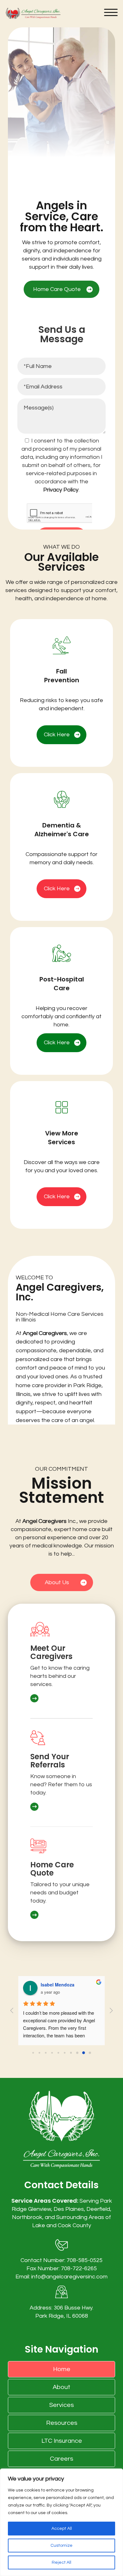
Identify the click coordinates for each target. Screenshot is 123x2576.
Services (61, 2405)
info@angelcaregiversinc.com (69, 2277)
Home (62, 2369)
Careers (61, 2459)
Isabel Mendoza (58, 1985)
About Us (57, 1582)
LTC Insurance (62, 2441)
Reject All (61, 2562)
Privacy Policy (61, 490)
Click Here (57, 735)
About (61, 2387)
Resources (62, 2423)
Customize (61, 2546)
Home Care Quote (57, 289)
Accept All (62, 2529)
